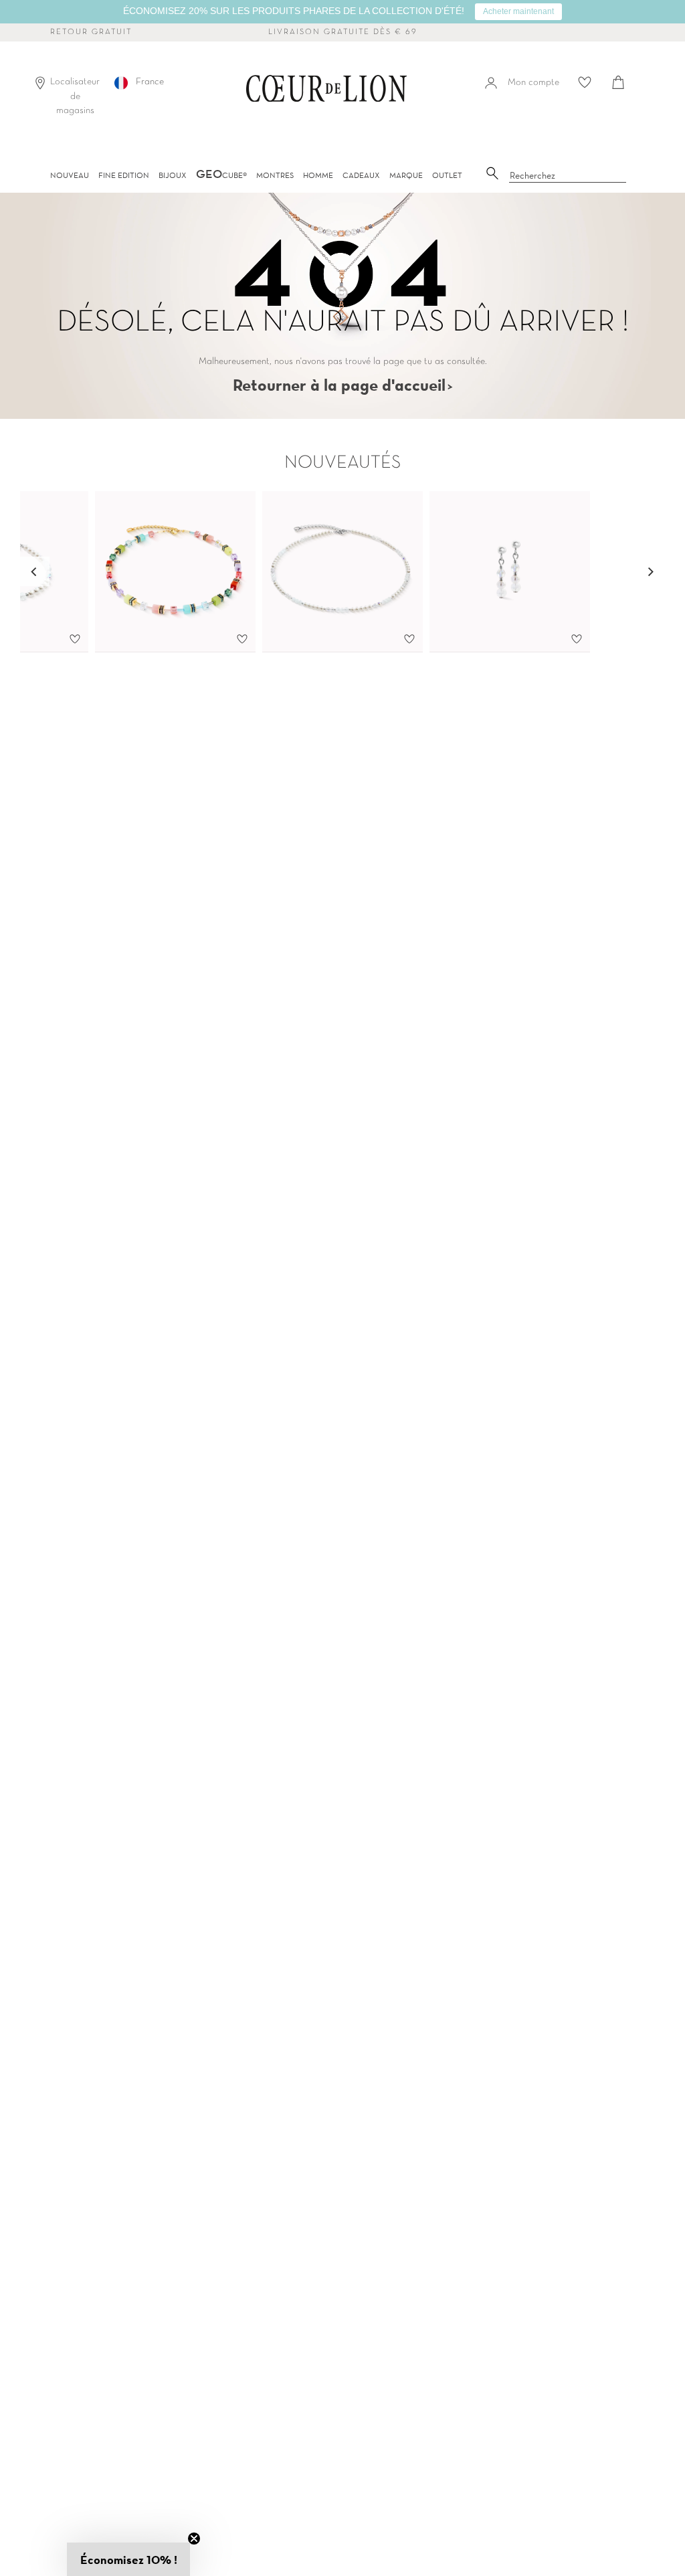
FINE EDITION (124, 175)
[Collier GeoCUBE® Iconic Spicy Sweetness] (175, 572)
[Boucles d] (510, 572)
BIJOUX (173, 175)
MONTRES (275, 175)
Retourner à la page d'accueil (339, 385)
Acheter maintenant (518, 11)
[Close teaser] (194, 2539)
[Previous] (35, 571)
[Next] (650, 571)
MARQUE (406, 175)
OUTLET (447, 175)
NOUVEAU (70, 175)
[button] (128, 2559)
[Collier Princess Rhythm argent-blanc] (342, 572)
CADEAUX (361, 175)
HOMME (318, 175)
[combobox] (568, 176)
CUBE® (221, 175)
